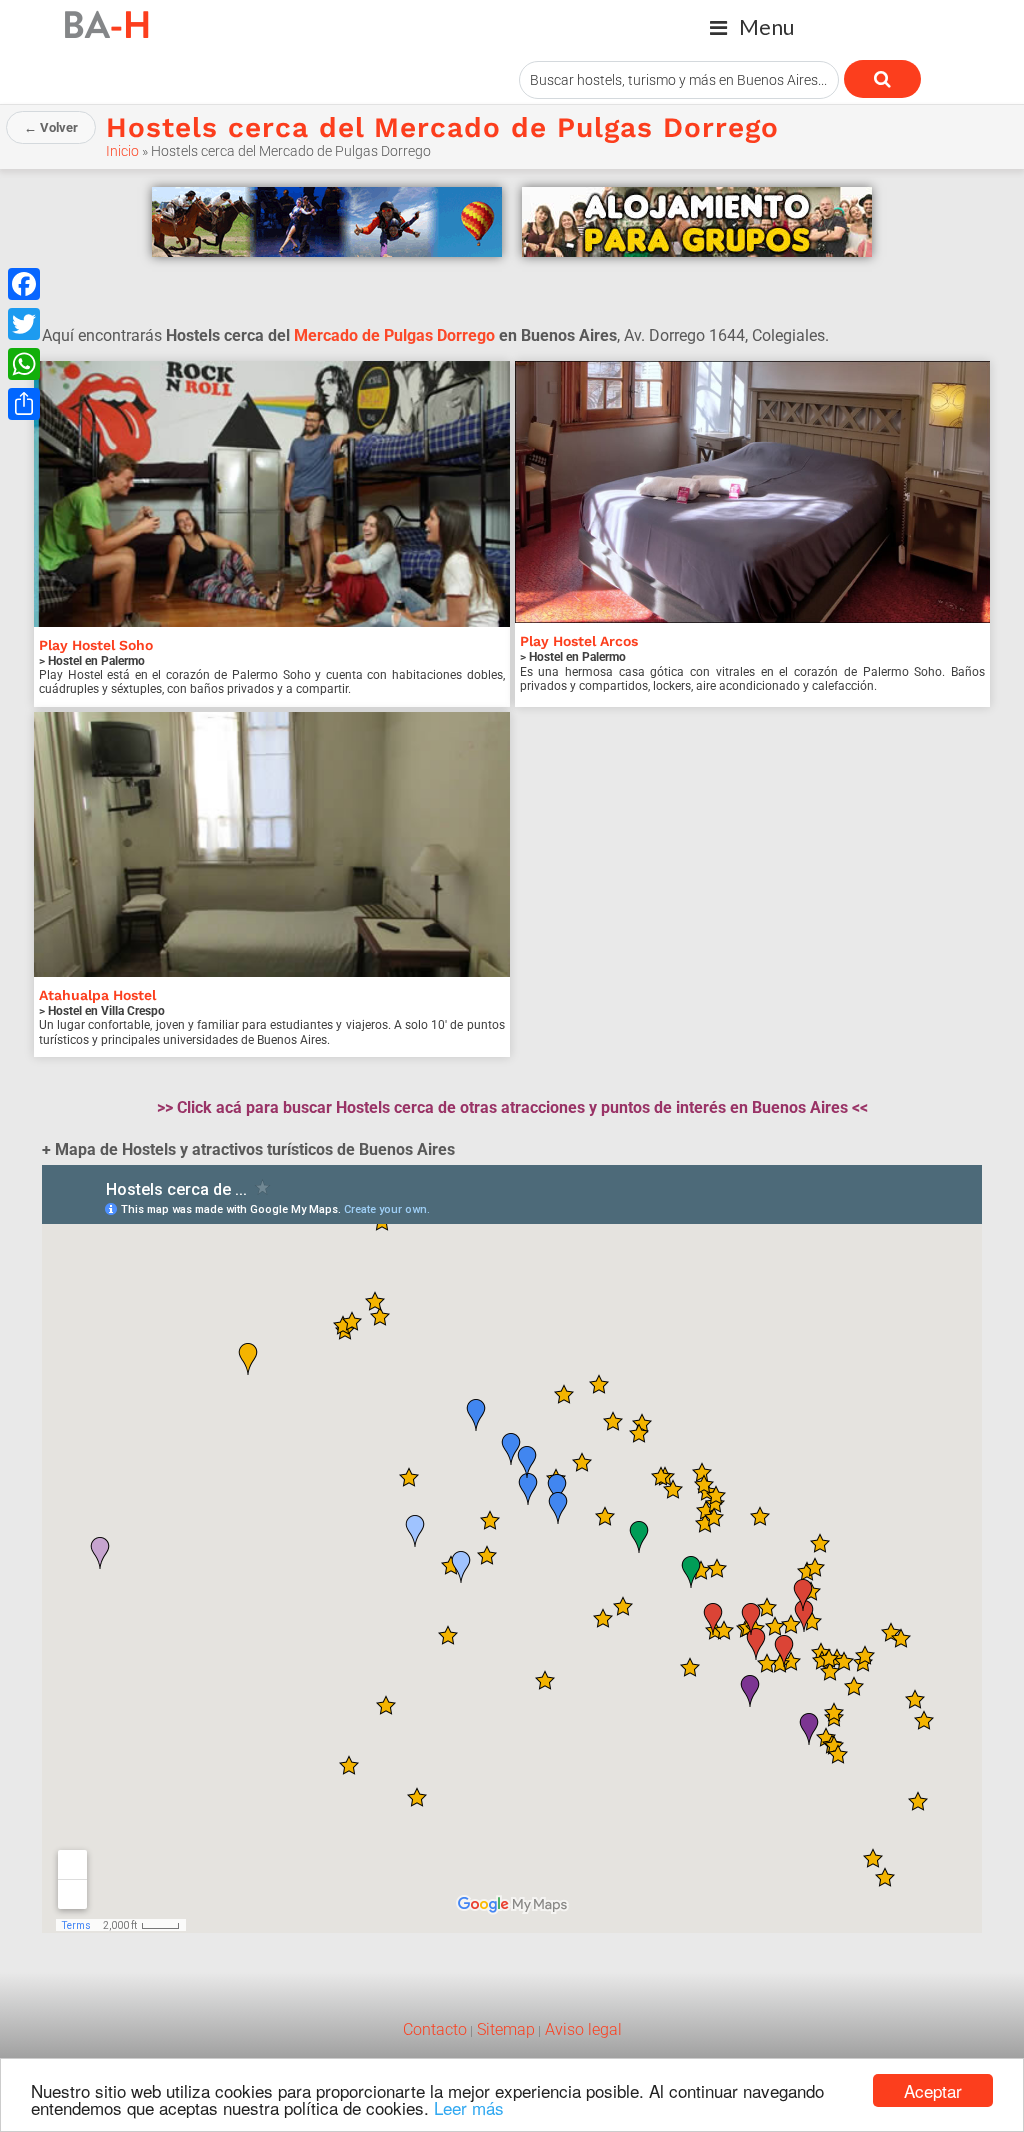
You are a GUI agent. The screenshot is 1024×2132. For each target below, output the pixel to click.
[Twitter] (24, 324)
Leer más (469, 2107)
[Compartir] (24, 404)
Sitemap (504, 2029)
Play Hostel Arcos (579, 641)
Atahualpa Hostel (97, 995)
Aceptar (933, 2090)
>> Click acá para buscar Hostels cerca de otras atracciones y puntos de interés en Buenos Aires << (512, 1107)
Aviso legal (581, 2029)
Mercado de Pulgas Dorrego (394, 335)
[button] (752, 27)
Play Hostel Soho (96, 645)
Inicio (122, 151)
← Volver (51, 127)
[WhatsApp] (24, 364)
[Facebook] (24, 284)
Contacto (435, 2029)
